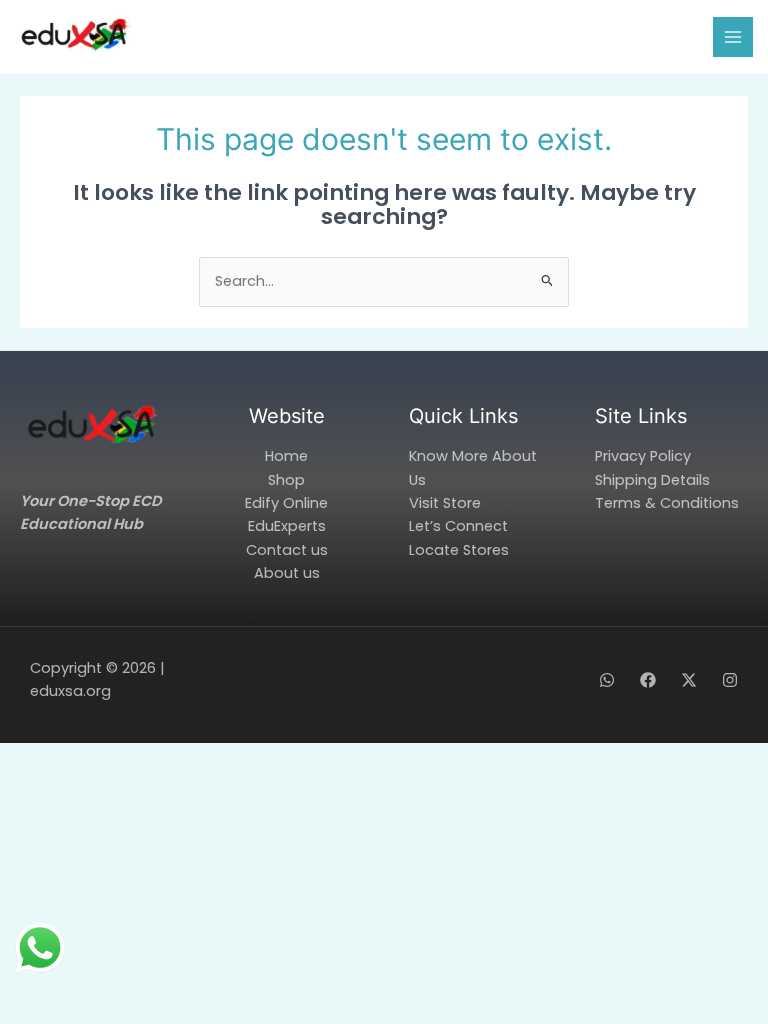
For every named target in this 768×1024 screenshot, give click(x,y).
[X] (689, 680)
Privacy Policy (643, 456)
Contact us (287, 550)
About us (287, 573)
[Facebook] (648, 680)
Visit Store (445, 503)
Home (286, 456)
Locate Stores (459, 550)
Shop (286, 480)
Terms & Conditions (667, 503)
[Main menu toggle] (733, 37)
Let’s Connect (458, 526)
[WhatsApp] (607, 680)
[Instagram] (730, 680)
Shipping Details (652, 480)
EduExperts (287, 526)
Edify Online (286, 503)
